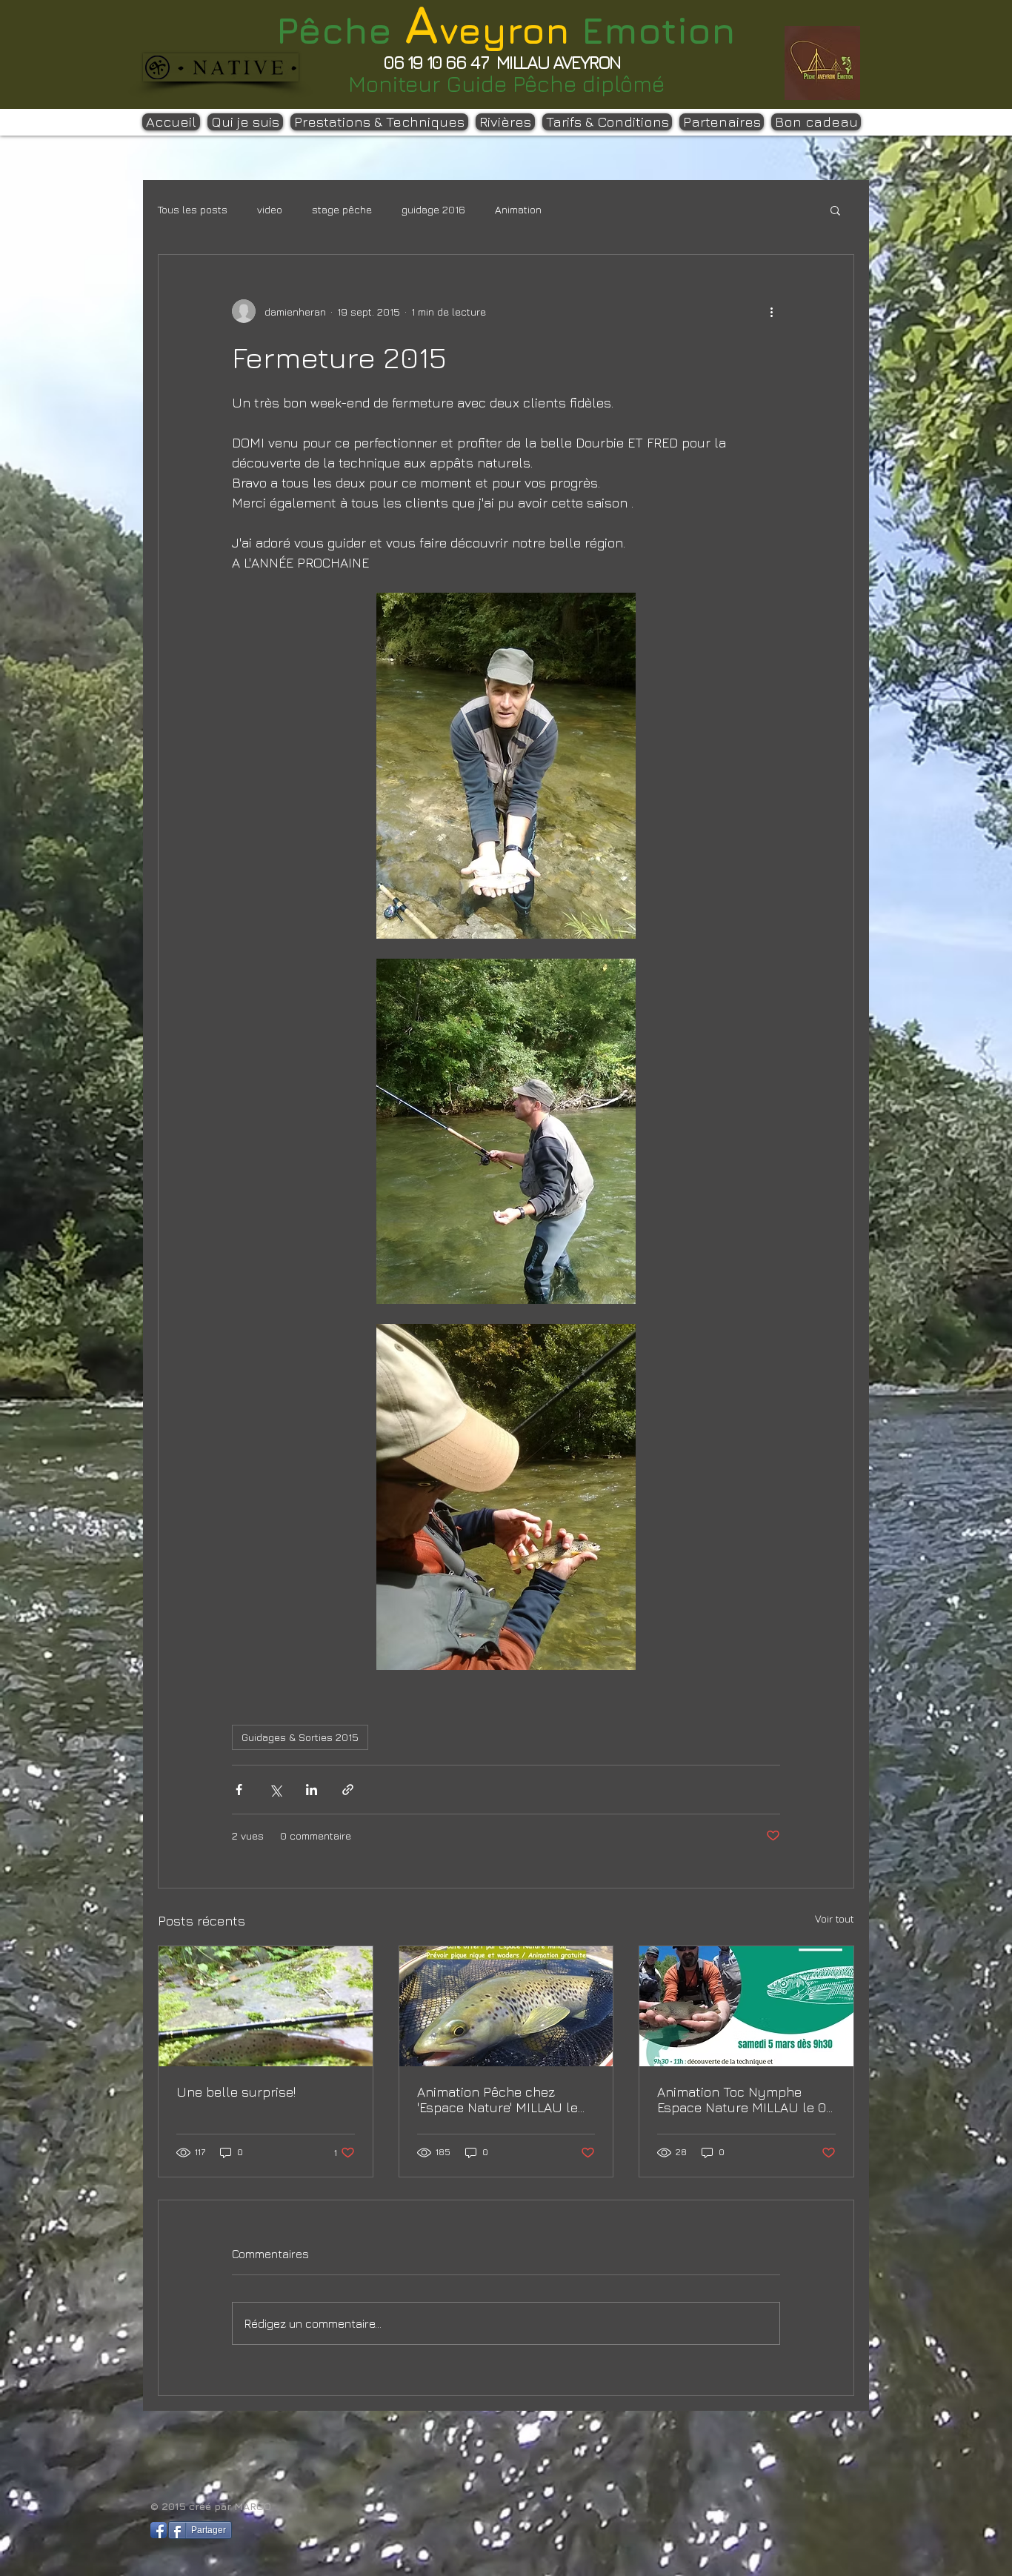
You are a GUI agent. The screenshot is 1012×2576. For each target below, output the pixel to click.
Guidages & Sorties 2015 (300, 1737)
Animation (518, 209)
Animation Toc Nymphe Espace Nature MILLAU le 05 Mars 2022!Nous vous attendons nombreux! (745, 2100)
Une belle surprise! (236, 2092)
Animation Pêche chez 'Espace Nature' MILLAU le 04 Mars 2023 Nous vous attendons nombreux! (497, 2100)
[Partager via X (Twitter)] (275, 1790)
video (270, 209)
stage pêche (342, 209)
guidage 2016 (433, 209)
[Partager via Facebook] (239, 1790)
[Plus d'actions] (771, 311)
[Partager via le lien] (348, 1790)
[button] (835, 210)
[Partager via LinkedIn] (312, 1790)
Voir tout (835, 1918)
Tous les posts (193, 209)
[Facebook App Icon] (159, 2530)
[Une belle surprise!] (266, 2006)
